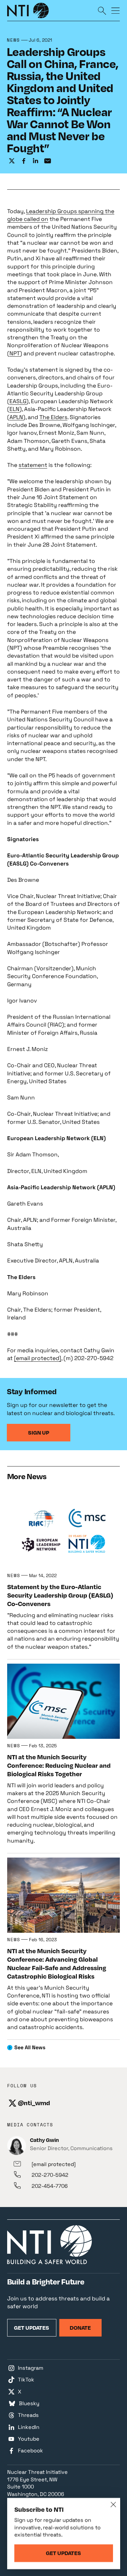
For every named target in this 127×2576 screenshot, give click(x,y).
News (14, 40)
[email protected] (38, 1358)
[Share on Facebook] (24, 161)
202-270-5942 (50, 2175)
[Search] (102, 10)
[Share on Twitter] (12, 161)
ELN (14, 409)
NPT (15, 353)
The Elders (53, 417)
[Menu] (116, 10)
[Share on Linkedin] (36, 161)
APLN (16, 417)
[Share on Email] (48, 161)
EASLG (18, 401)
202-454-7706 (50, 2186)
